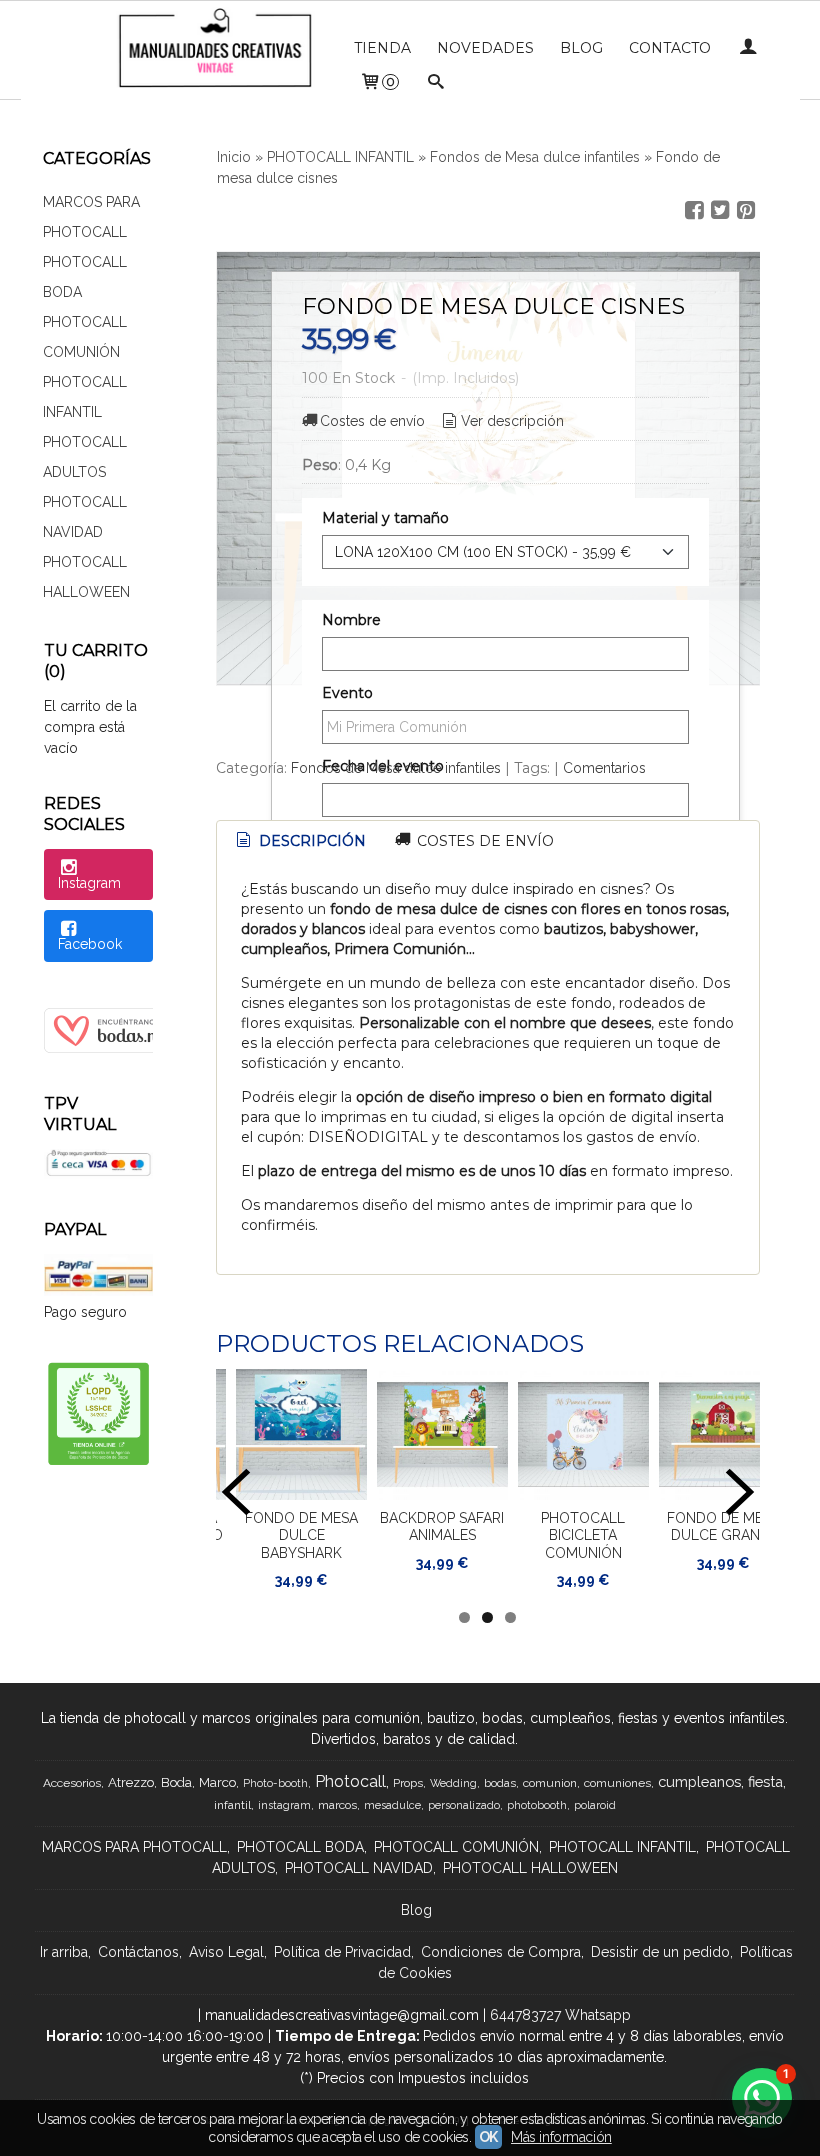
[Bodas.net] (121, 1048)
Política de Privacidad (342, 1952)
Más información (561, 2137)
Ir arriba (64, 1952)
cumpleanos (699, 1781)
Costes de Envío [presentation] (483, 841)
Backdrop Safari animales (442, 1527)
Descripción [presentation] (310, 841)
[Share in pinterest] (746, 210)
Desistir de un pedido (660, 1952)
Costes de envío (372, 421)
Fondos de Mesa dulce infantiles (396, 768)
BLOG (581, 48)
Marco (217, 1782)
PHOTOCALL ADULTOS (85, 457)
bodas (500, 1783)
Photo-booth (275, 1783)
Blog (416, 1910)
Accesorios (72, 1783)
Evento (347, 693)
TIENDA (382, 48)
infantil (232, 1805)
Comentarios (604, 768)
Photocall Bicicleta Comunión (583, 1535)
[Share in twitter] (720, 210)
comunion (550, 1783)
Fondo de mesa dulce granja (723, 1527)
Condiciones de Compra (501, 1952)
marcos (337, 1805)
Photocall (350, 1781)
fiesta (765, 1781)
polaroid (595, 1805)
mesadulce (392, 1805)
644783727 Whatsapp (560, 2015)
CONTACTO (670, 48)
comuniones (617, 1783)
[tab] (299, 842)
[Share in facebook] (694, 210)
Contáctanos (138, 1952)
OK (488, 2137)
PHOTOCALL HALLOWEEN (86, 577)
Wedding (453, 1783)
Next (740, 1492)
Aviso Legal (226, 1952)
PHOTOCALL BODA (85, 277)
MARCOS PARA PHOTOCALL (91, 217)
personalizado (464, 1805)
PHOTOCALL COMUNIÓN (85, 337)
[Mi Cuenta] (748, 48)
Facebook (90, 944)
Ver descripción (512, 421)
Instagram (89, 883)
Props (408, 1783)
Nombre (351, 620)
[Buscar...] (436, 83)
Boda (176, 1782)
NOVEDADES (485, 48)
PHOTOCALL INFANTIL (85, 397)
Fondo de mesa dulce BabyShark (301, 1535)
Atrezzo (131, 1782)
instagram (284, 1805)
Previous (236, 1492)
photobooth (537, 1805)
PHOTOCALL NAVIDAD (85, 517)
